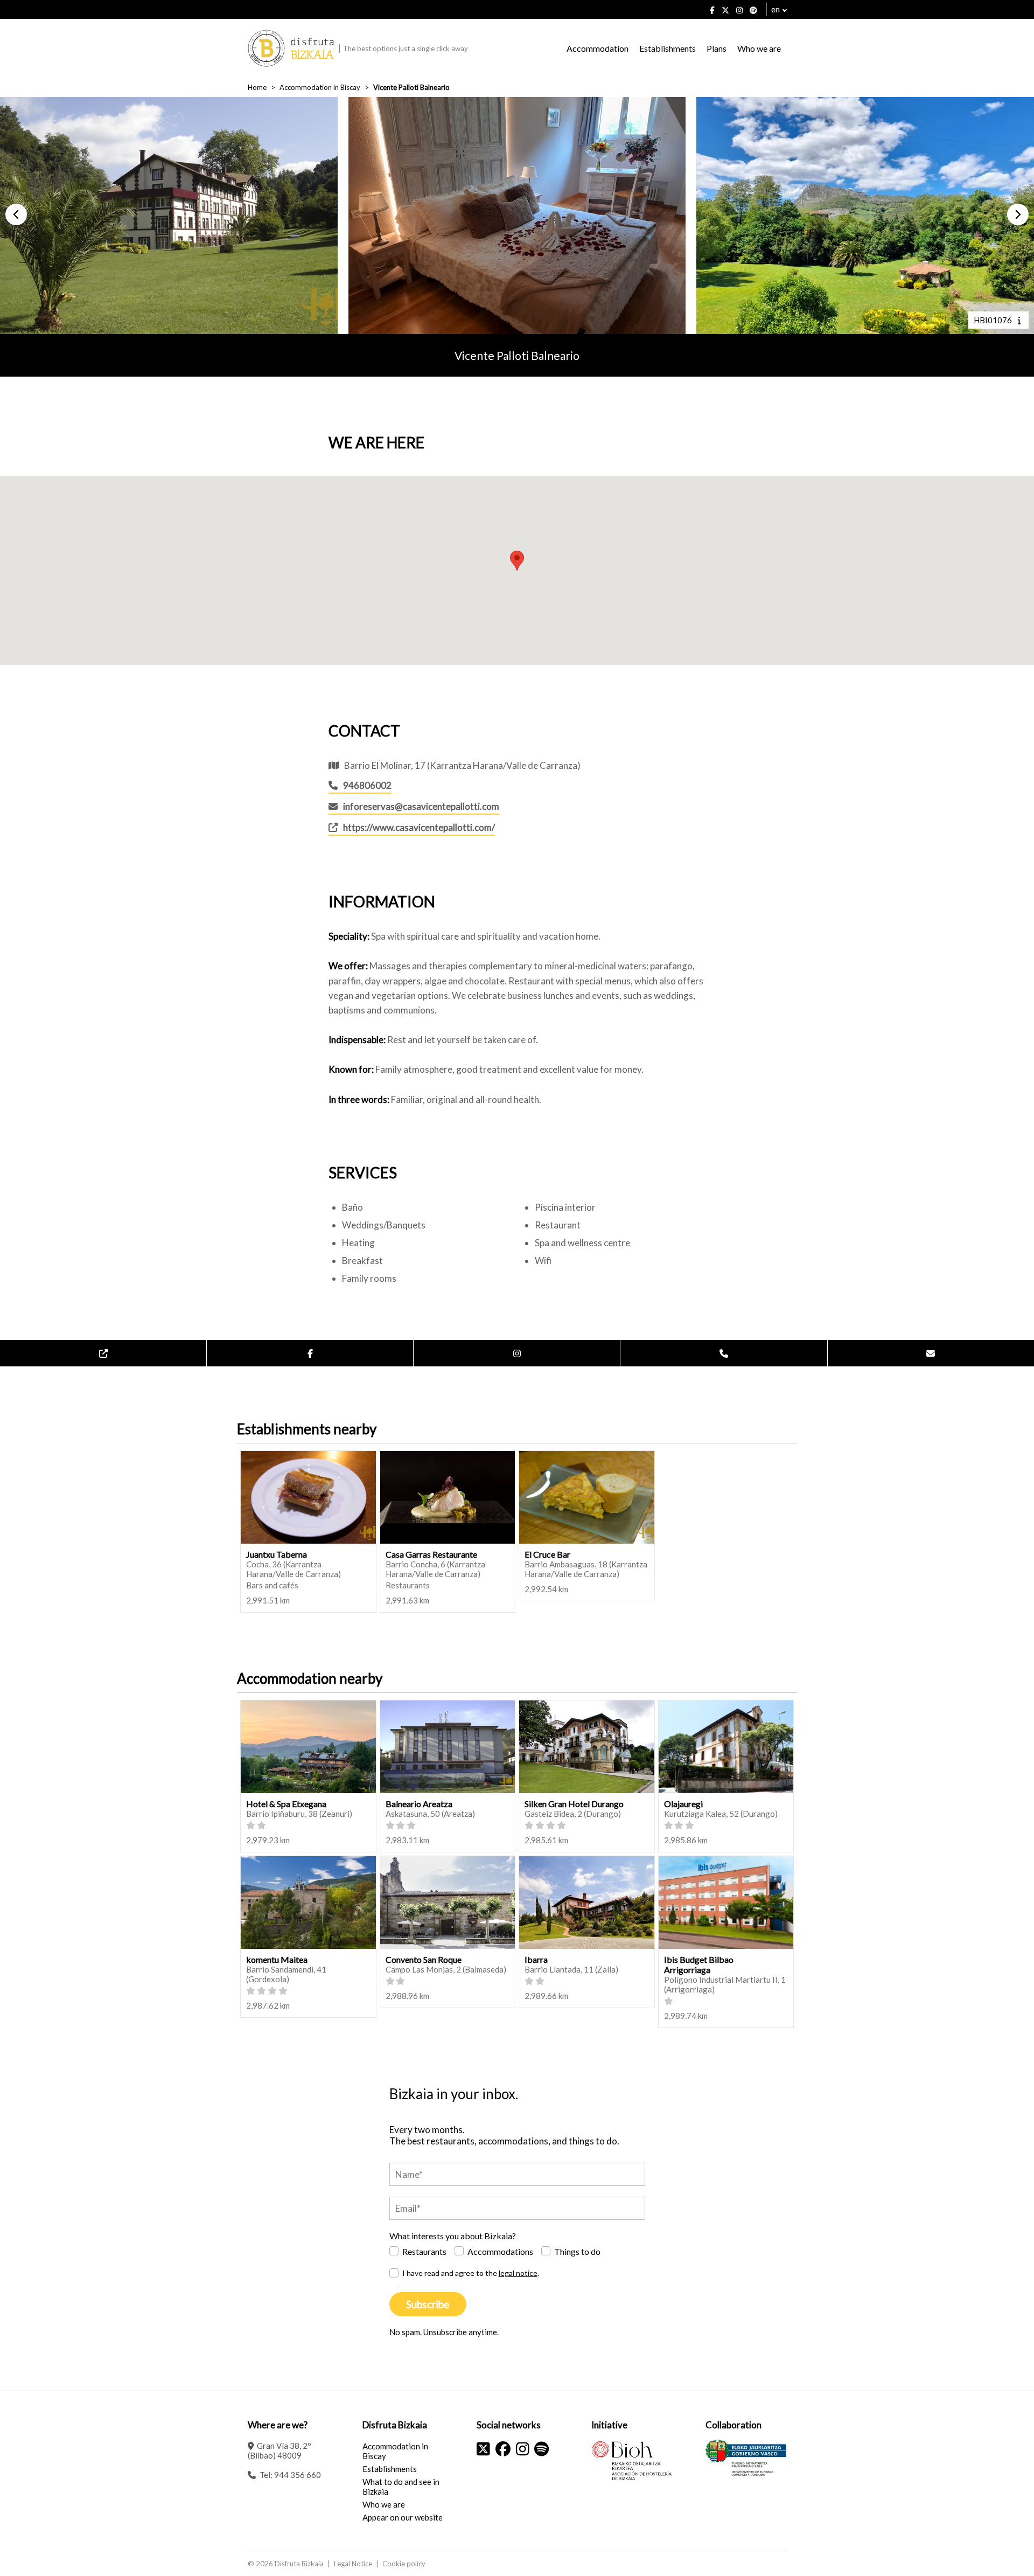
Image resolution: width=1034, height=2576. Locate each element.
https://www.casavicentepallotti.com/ (419, 827)
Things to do (577, 2251)
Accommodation (598, 48)
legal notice (518, 2273)
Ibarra (536, 1959)
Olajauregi (683, 1804)
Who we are (759, 48)
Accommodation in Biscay (320, 87)
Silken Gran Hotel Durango (574, 1804)
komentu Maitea (277, 1959)
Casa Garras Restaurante (431, 1554)
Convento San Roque (424, 1959)
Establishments (668, 48)
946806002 (367, 785)
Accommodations (500, 2251)
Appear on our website (403, 2517)
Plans (717, 48)
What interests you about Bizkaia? (453, 2236)
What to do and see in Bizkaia (401, 2487)
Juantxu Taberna (277, 1554)
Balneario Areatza (419, 1804)
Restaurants (424, 2251)
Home (257, 87)
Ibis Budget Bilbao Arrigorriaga (699, 1964)
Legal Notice (353, 2564)
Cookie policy (404, 2564)
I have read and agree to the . (471, 2273)
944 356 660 (298, 2475)
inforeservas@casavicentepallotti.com (421, 806)
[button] (16, 214)
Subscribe (428, 2304)
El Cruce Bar (547, 1554)
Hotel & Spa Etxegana (286, 1804)
